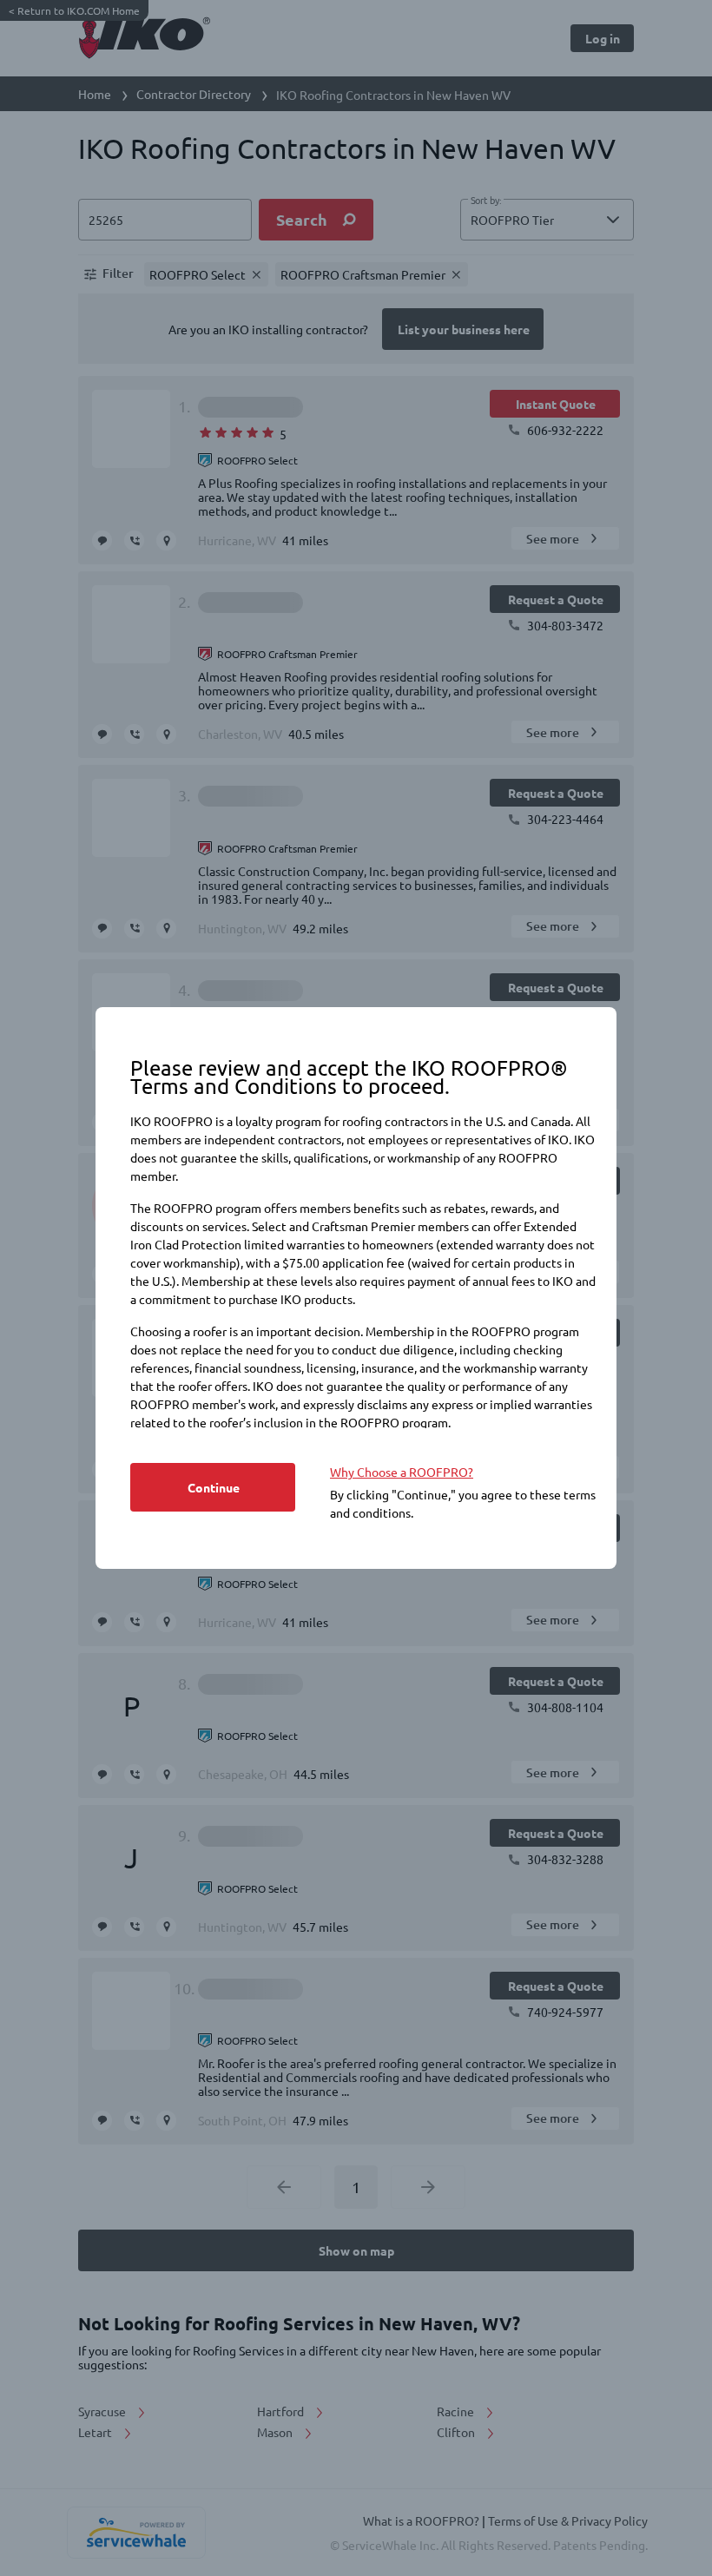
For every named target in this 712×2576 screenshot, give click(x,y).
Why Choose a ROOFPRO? (402, 1472)
